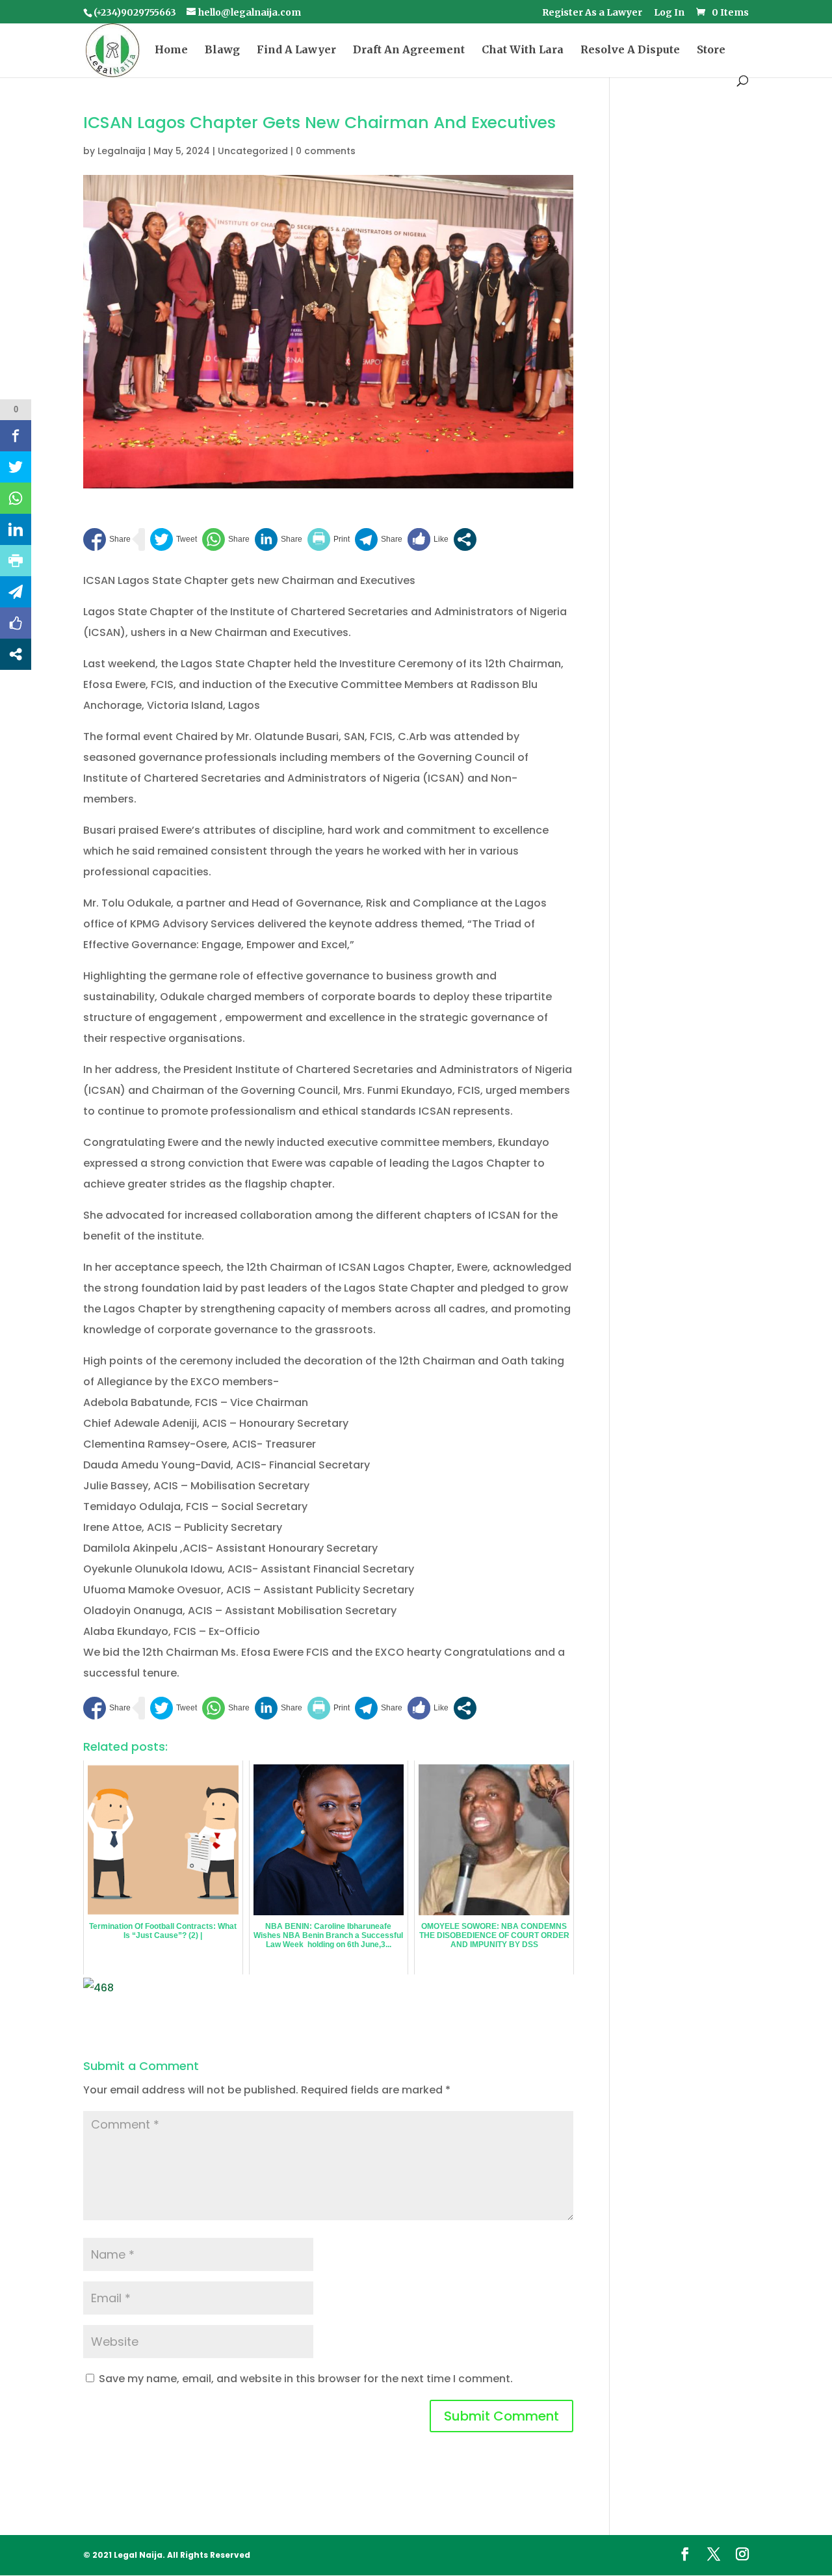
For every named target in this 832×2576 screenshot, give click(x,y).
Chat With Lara (523, 50)
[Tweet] (174, 539)
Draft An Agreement (409, 50)
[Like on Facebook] (428, 539)
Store (711, 50)
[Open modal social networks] (465, 539)
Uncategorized (253, 151)
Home (171, 50)
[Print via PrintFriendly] (329, 539)
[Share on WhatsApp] (226, 539)
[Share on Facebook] (107, 539)
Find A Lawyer (296, 50)
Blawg (222, 50)
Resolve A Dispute (630, 50)
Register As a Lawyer (592, 13)
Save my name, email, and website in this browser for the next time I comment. (306, 2379)
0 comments (326, 151)
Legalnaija (122, 151)
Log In (669, 13)
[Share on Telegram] (379, 539)
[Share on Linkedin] (279, 539)
